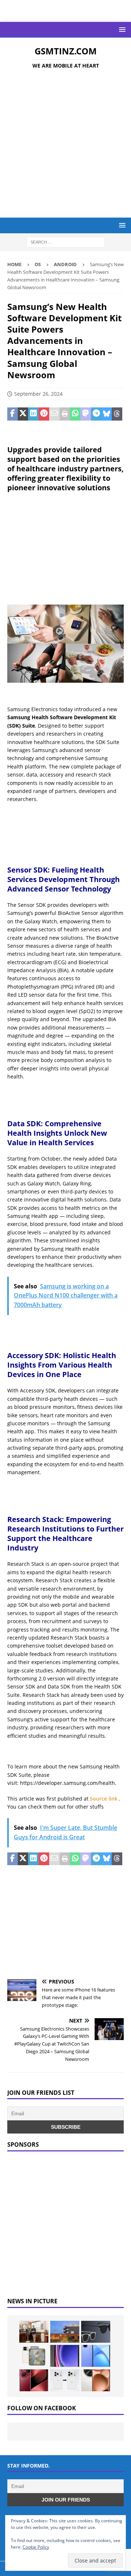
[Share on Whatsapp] (75, 414)
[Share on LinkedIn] (33, 414)
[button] (121, 29)
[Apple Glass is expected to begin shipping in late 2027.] (96, 2332)
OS (38, 264)
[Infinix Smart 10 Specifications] (96, 2356)
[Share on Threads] (117, 414)
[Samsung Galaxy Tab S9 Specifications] (65, 2356)
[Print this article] (65, 414)
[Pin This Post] (44, 414)
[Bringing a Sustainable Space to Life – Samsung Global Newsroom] (34, 2332)
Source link (104, 1799)
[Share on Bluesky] (107, 414)
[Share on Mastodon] (86, 414)
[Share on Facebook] (13, 414)
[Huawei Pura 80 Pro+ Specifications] (34, 2380)
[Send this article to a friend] (54, 414)
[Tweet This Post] (23, 414)
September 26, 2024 (38, 394)
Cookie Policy (36, 2547)
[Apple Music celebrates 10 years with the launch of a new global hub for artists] (65, 2332)
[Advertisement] (65, 145)
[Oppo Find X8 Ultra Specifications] (96, 2380)
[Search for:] (66, 242)
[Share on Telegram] (96, 414)
